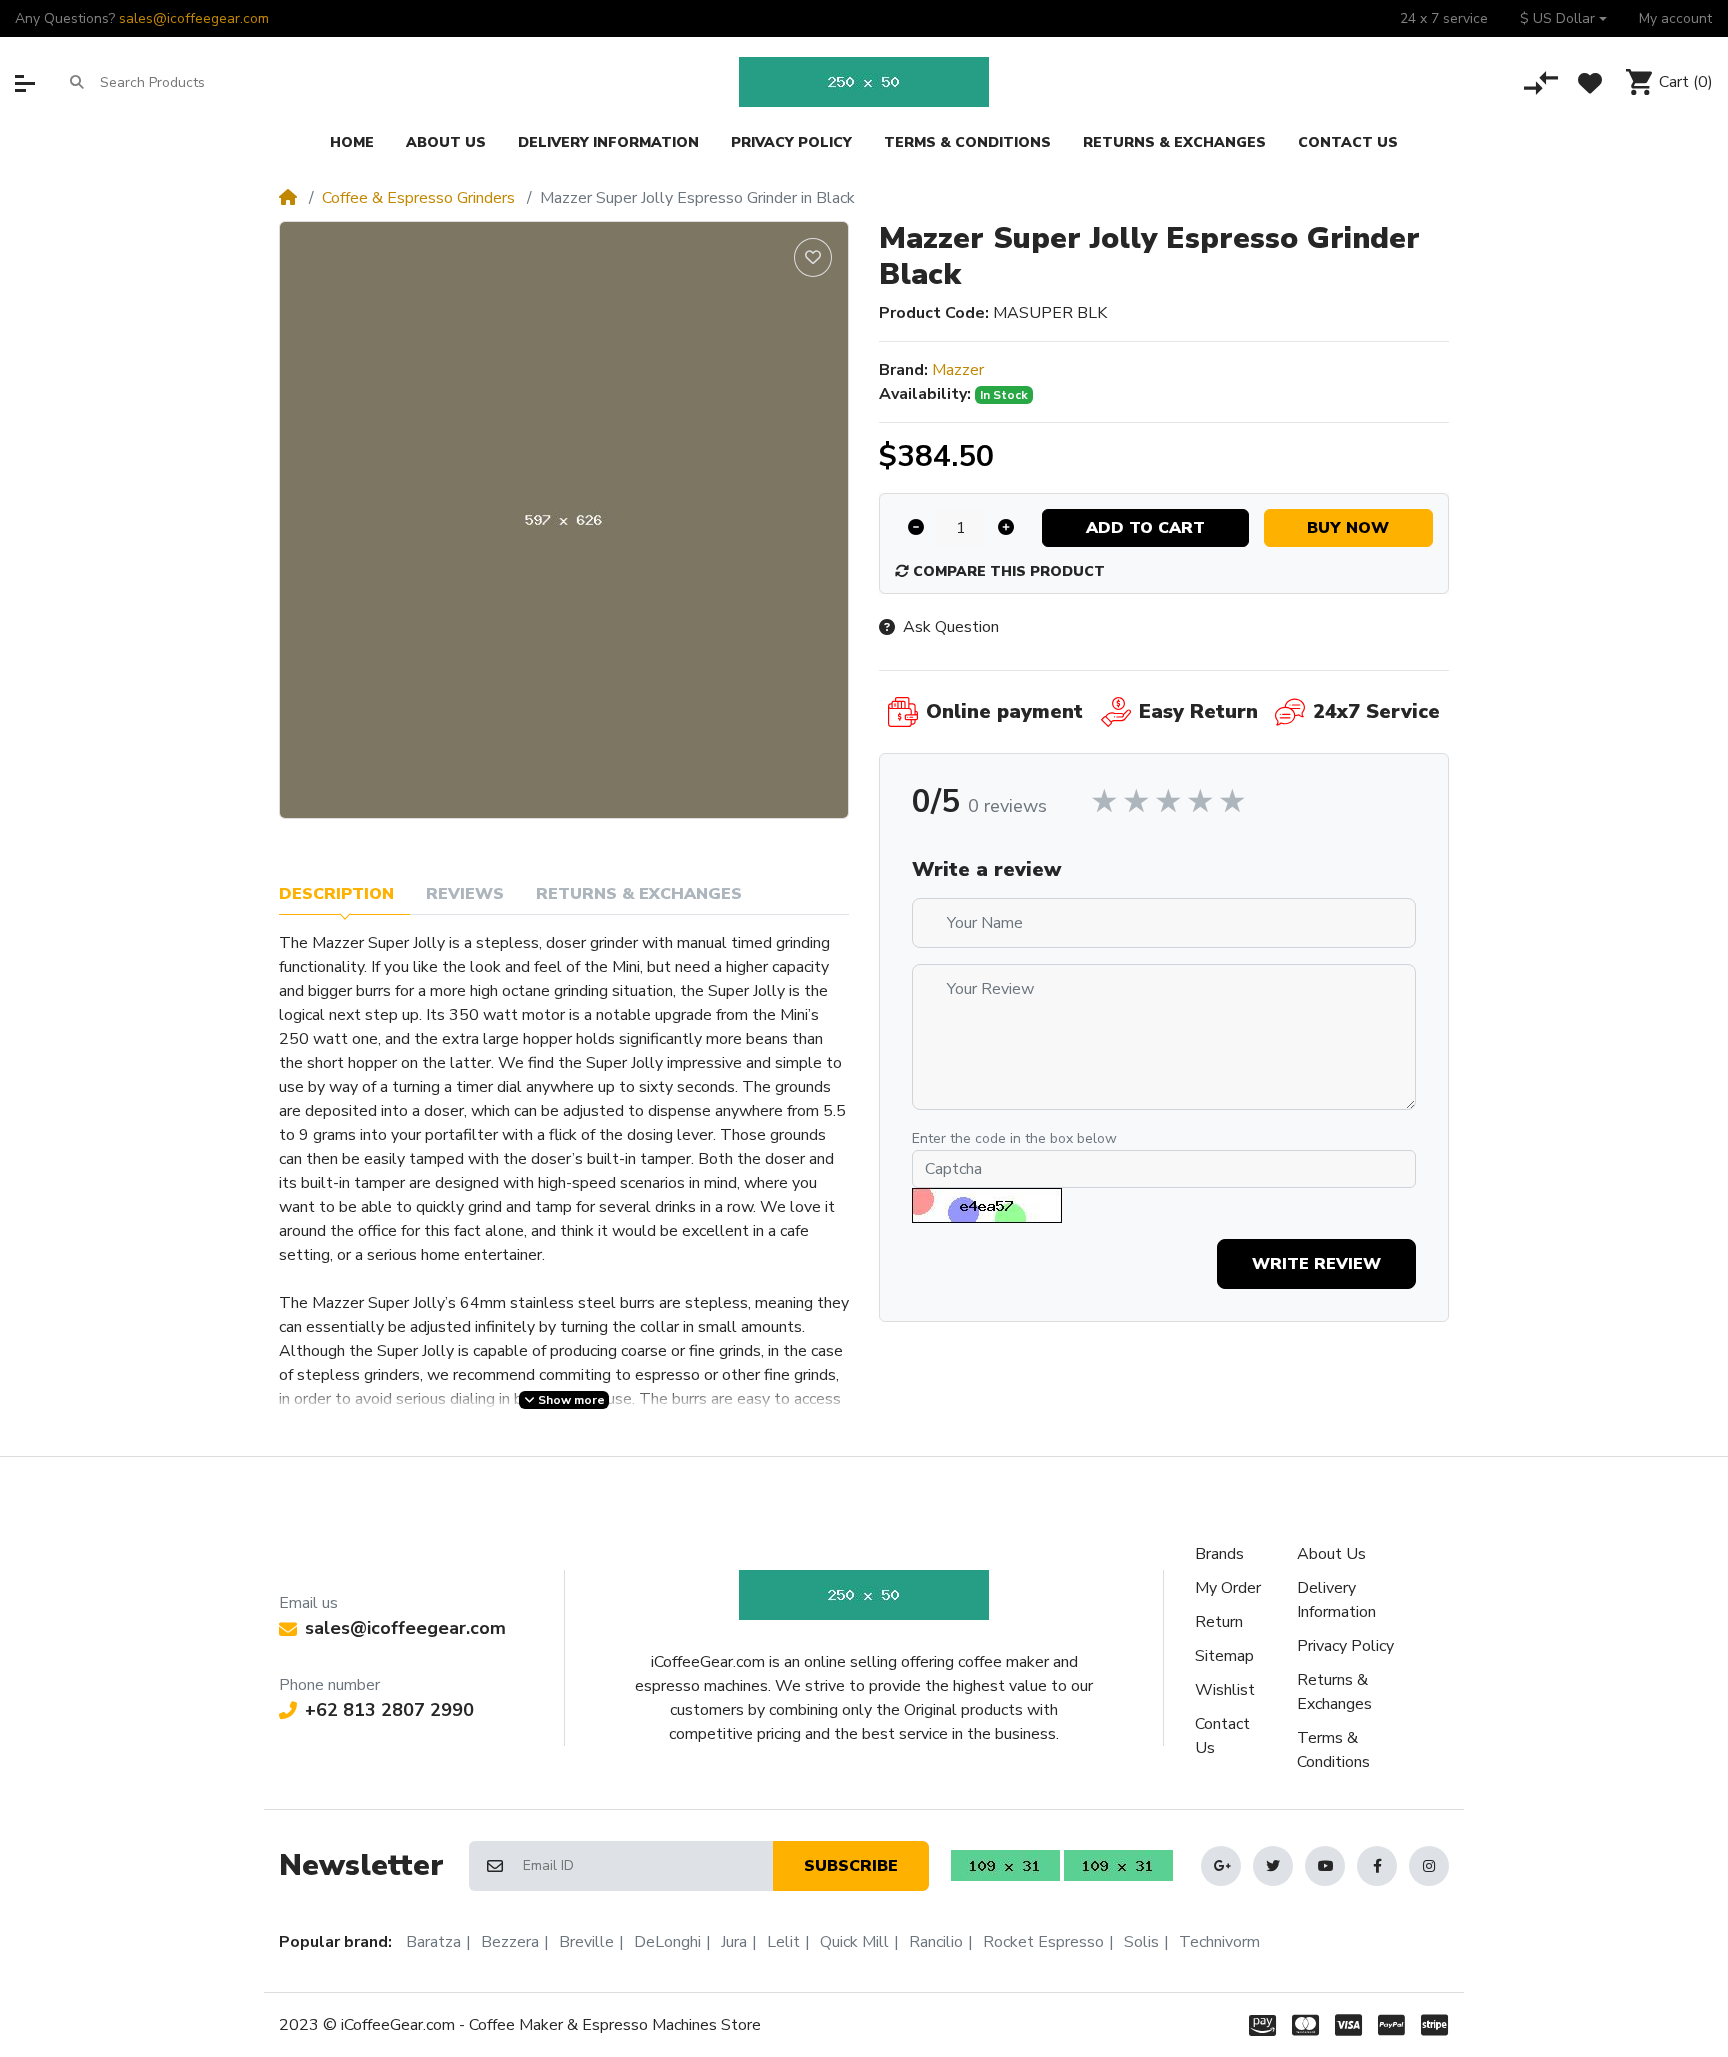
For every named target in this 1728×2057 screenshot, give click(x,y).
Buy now (1348, 528)
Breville (586, 1942)
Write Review (1316, 1264)
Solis (1141, 1942)
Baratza (433, 1942)
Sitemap (1224, 1656)
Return (1219, 1622)
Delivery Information (1336, 1600)
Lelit (783, 1942)
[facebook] (1377, 1866)
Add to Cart (1145, 528)
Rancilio (936, 1942)
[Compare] (1541, 83)
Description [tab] (336, 894)
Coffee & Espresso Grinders (418, 198)
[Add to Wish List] (813, 257)
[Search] (77, 82)
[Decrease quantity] (916, 528)
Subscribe (851, 1866)
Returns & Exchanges (1334, 1692)
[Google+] (1221, 1866)
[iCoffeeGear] (864, 82)
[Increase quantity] (1006, 528)
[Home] (288, 198)
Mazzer (958, 370)
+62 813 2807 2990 (389, 1710)
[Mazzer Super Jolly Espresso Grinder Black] (564, 520)
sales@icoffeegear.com (194, 18)
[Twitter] (1273, 1866)
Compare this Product (1007, 571)
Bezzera (510, 1942)
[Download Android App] (1005, 1865)
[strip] (1438, 2025)
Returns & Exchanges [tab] (639, 894)
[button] (1563, 18)
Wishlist (1225, 1690)
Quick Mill (854, 1942)
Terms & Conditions (1333, 1750)
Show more (570, 1400)
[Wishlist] (1590, 83)
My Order (1228, 1588)
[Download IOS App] (1118, 1865)
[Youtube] (1325, 1866)
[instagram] (1429, 1866)
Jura (734, 1942)
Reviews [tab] (465, 894)
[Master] (1305, 2025)
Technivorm (1219, 1942)
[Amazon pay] (1258, 2025)
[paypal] (1391, 2025)
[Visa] (1348, 2025)
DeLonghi (667, 1942)
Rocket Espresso (1043, 1942)
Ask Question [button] (951, 627)
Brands (1219, 1554)
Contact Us (1222, 1736)
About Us (1331, 1554)
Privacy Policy (1345, 1646)
